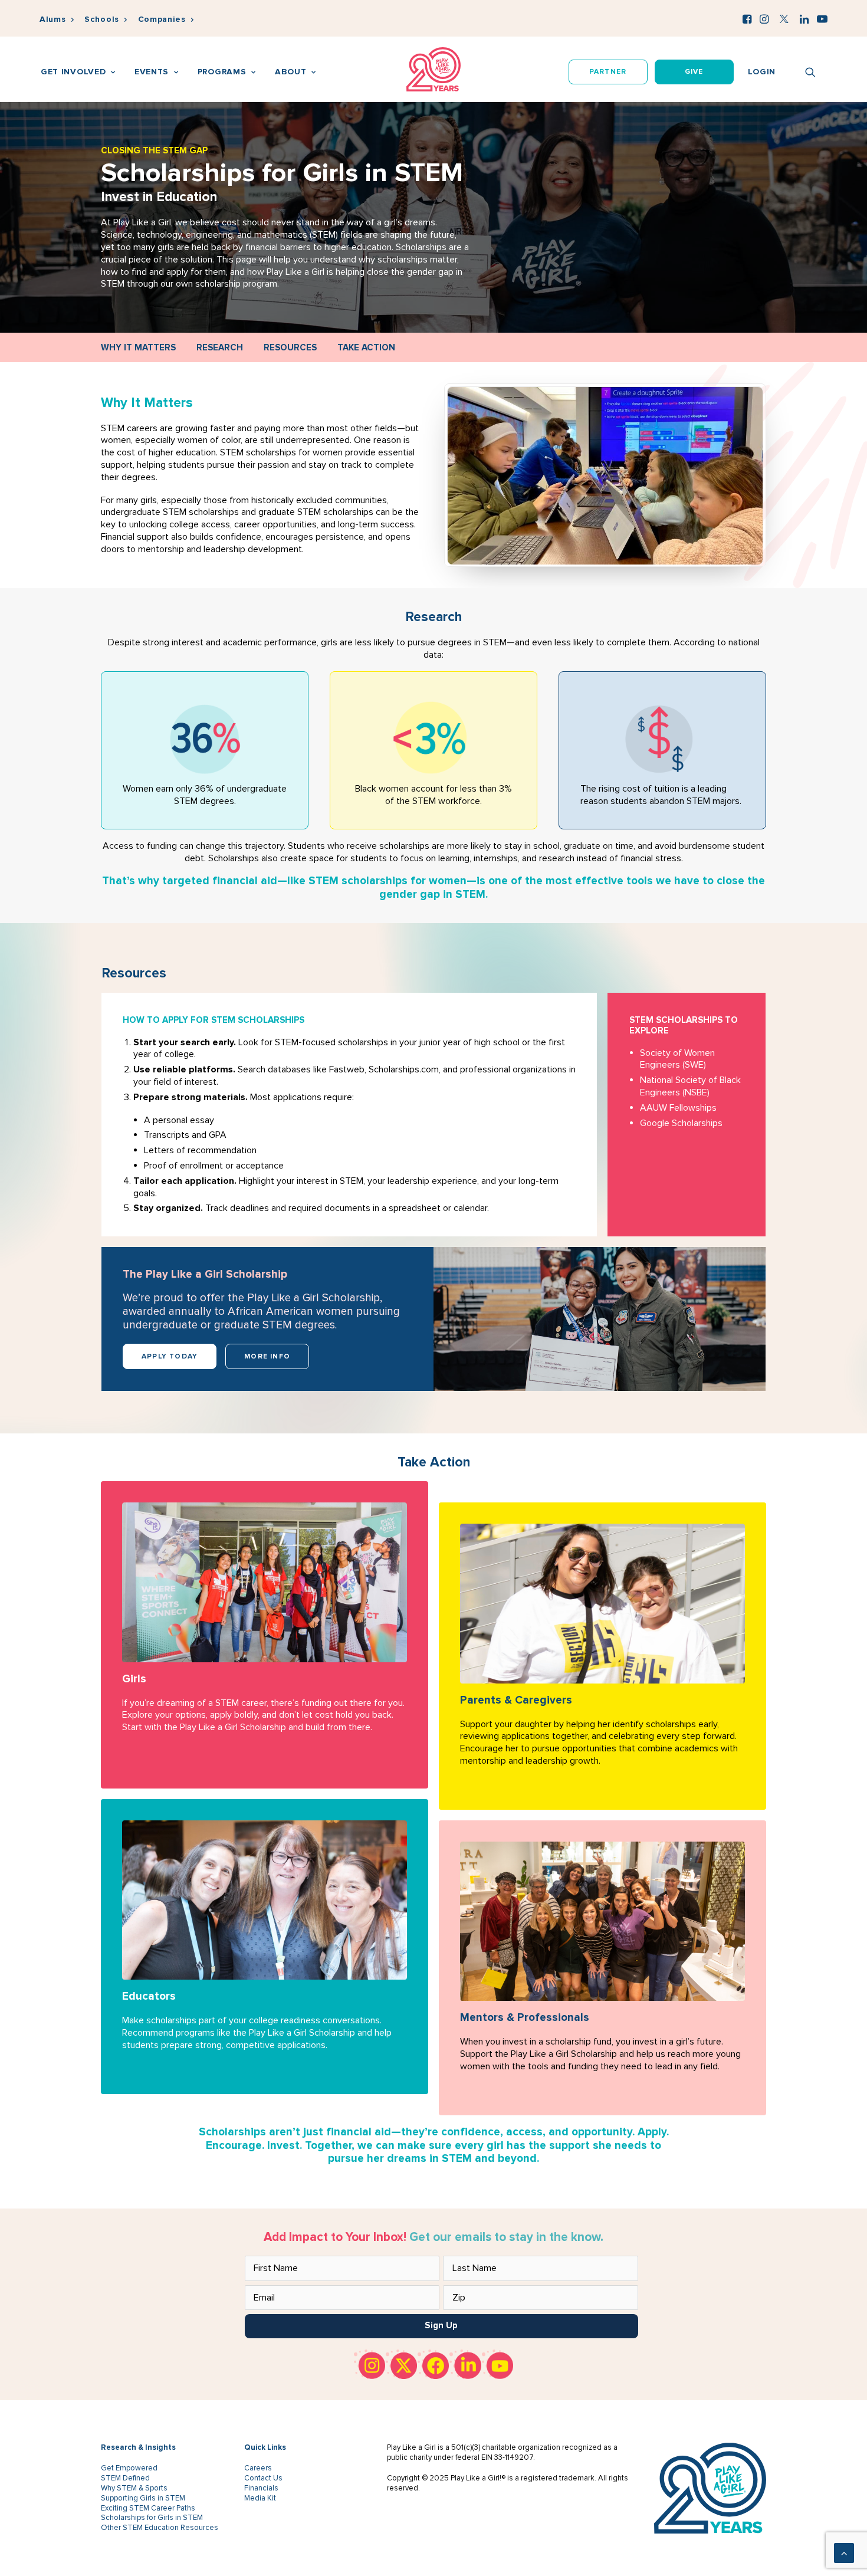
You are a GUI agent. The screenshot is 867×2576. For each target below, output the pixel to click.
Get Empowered (129, 2468)
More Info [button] (267, 1356)
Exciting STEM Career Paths (148, 2508)
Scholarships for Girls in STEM (152, 2518)
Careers (258, 2468)
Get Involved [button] (73, 72)
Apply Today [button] (170, 1356)
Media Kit (260, 2498)
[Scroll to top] (844, 2552)
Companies (162, 19)
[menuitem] (57, 20)
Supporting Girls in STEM (143, 2498)
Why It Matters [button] (138, 347)
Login (762, 72)
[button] (747, 19)
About (291, 72)
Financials (261, 2488)
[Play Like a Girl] (434, 69)
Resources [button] (290, 347)
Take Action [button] (366, 347)
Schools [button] (102, 19)
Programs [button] (222, 72)
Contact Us (263, 2478)
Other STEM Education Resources (160, 2528)
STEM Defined (125, 2478)
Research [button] (220, 347)
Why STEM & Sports (134, 2488)
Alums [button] (53, 19)
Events (152, 72)
